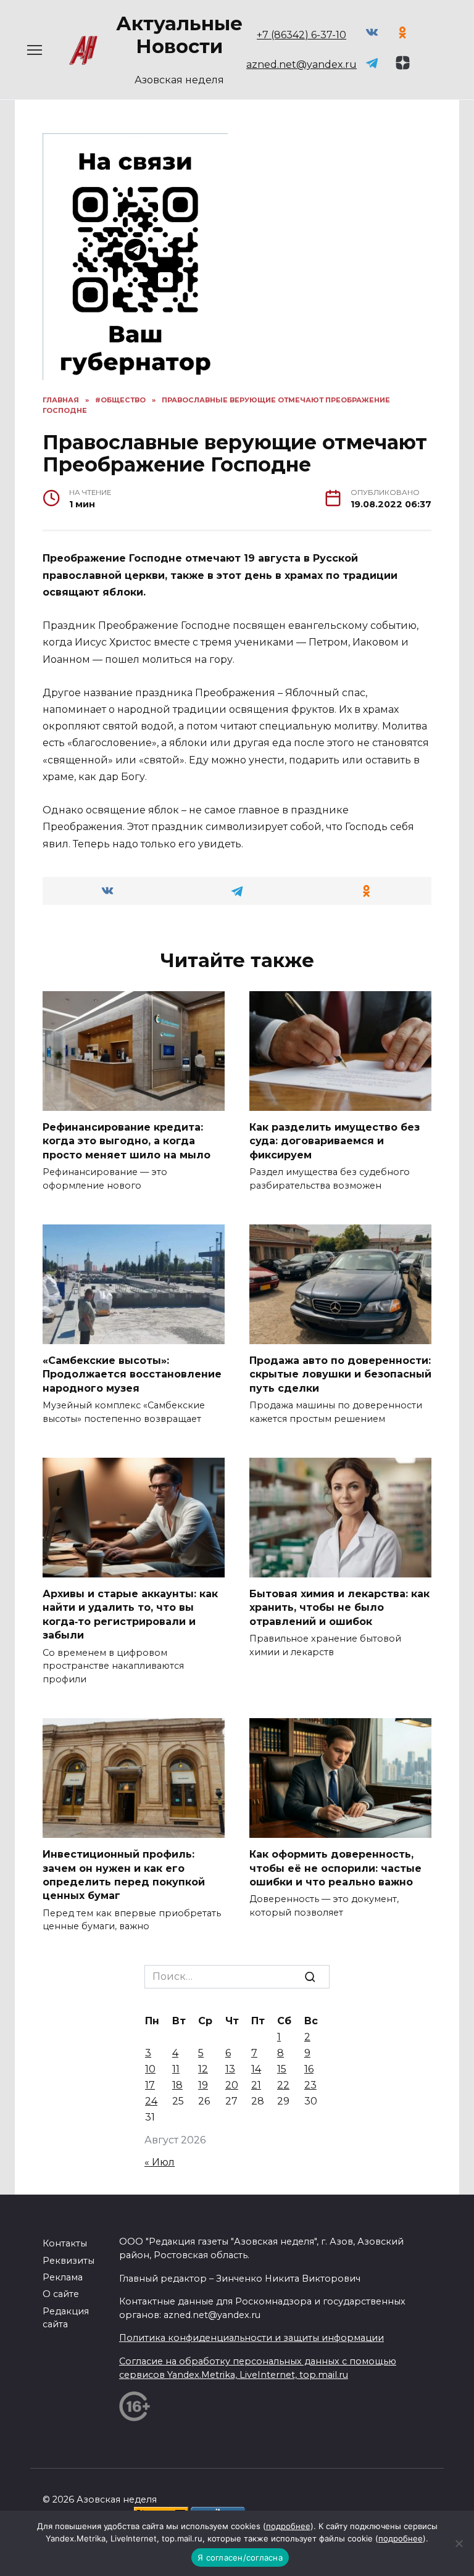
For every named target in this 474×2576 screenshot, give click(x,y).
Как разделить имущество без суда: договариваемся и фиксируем (335, 1141)
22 (283, 2085)
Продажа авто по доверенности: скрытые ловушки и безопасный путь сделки (340, 1374)
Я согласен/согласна (240, 2557)
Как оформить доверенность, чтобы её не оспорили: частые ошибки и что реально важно (335, 1868)
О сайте (61, 2294)
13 (230, 2069)
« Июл (160, 2162)
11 (176, 2069)
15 (282, 2069)
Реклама (63, 2277)
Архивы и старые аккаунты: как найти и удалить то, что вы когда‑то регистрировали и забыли (130, 1614)
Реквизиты (69, 2261)
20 (232, 2085)
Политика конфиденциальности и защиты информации (252, 2338)
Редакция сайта (66, 2318)
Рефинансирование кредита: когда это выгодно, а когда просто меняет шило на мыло (127, 1141)
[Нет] (459, 2543)
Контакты (65, 2243)
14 (256, 2069)
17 (150, 2085)
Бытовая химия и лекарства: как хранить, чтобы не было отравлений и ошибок (339, 1608)
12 (203, 2069)
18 (177, 2085)
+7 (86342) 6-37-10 (301, 35)
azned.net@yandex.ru (301, 64)
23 (310, 2085)
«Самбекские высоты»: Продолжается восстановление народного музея (132, 1374)
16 (309, 2069)
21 (256, 2085)
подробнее (288, 2526)
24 (151, 2101)
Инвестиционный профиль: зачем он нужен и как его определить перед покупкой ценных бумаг (124, 1875)
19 (203, 2085)
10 (150, 2069)
